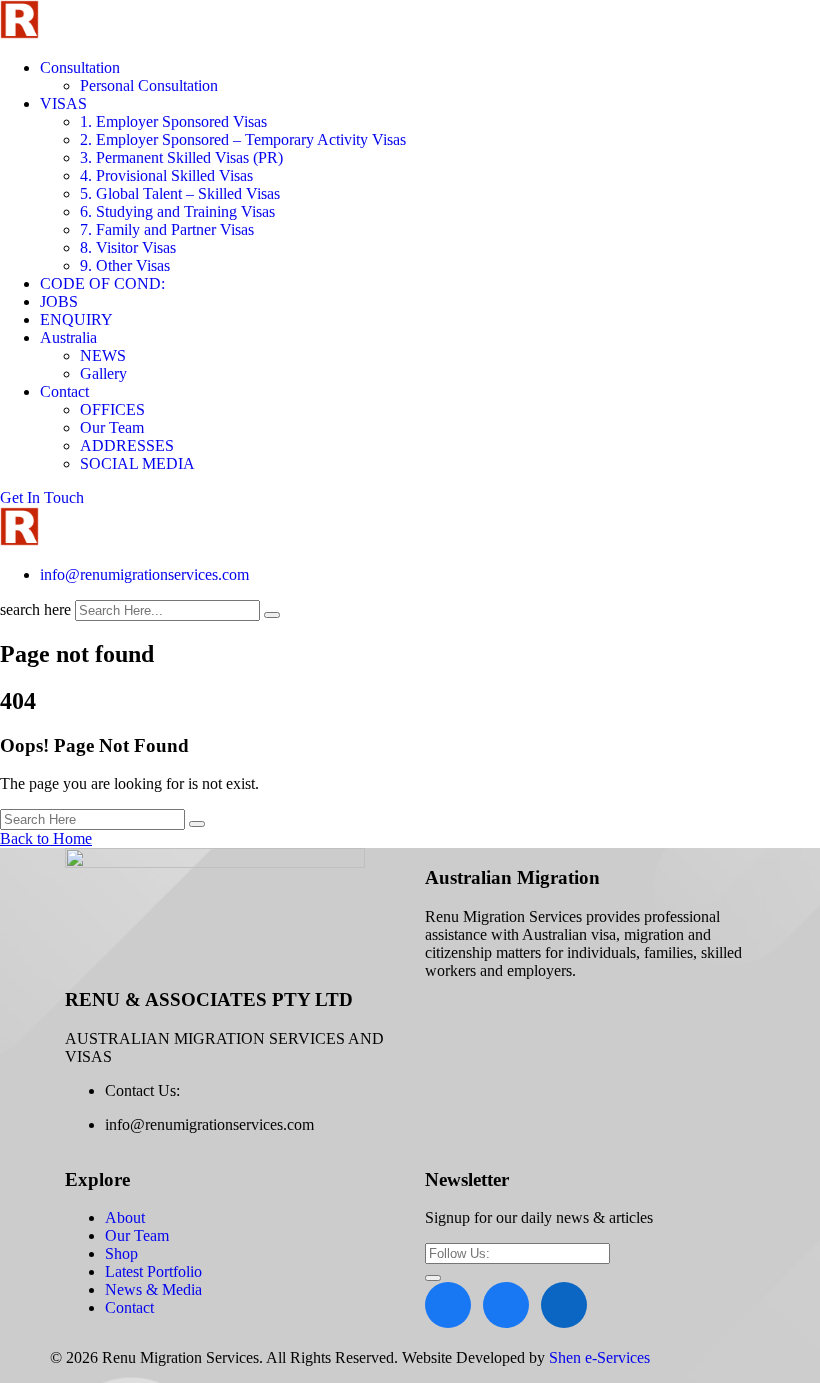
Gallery (103, 373)
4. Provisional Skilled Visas (166, 175)
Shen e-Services (599, 1357)
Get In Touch (42, 497)
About (125, 1217)
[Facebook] (448, 1305)
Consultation (80, 67)
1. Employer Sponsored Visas (173, 121)
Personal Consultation (149, 85)
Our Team (112, 427)
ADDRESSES (127, 445)
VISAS (63, 103)
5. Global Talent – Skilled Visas (180, 193)
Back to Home (46, 838)
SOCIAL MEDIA (137, 463)
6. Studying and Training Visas (177, 211)
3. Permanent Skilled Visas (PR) (181, 157)
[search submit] (272, 615)
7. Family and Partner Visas (167, 229)
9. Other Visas (125, 265)
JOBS (59, 301)
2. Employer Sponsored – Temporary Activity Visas (243, 139)
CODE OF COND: (102, 283)
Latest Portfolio (153, 1271)
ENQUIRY (76, 319)
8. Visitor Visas (128, 247)
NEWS (103, 355)
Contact (64, 391)
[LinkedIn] (564, 1305)
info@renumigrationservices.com (144, 574)
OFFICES (112, 409)
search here (35, 609)
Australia (68, 337)
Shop (121, 1253)
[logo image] (19, 540)
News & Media (153, 1289)
